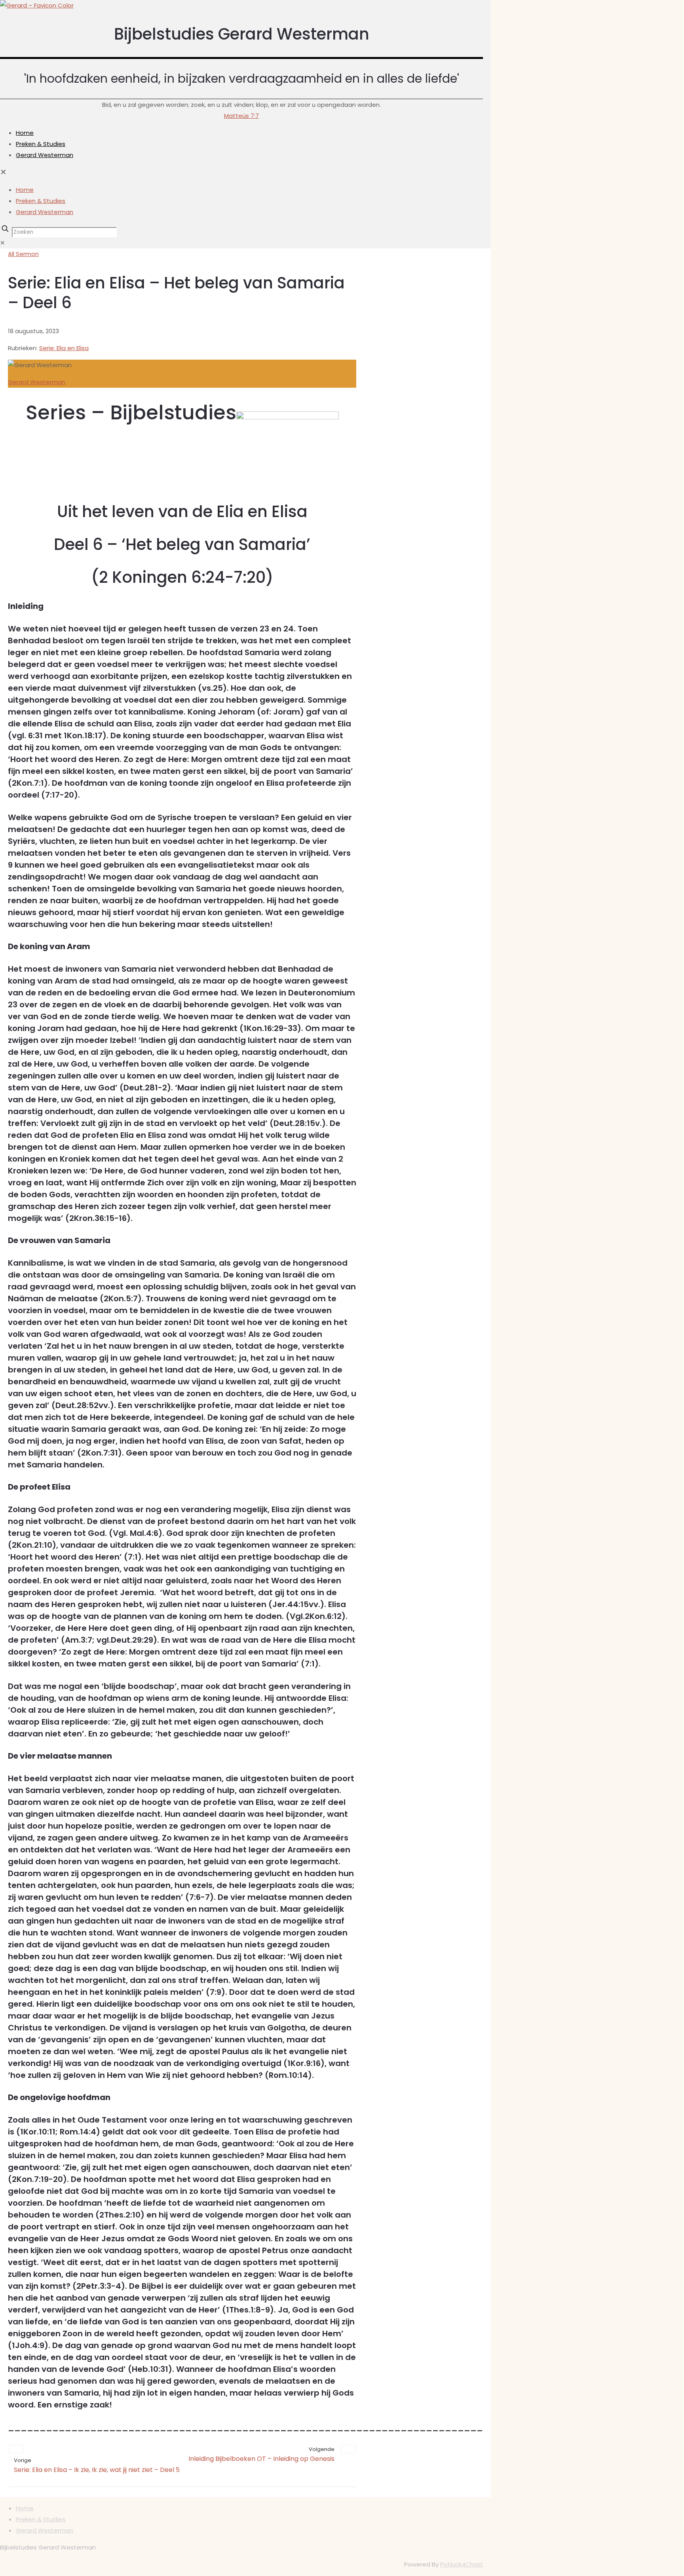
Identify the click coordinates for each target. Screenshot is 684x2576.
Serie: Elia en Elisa (64, 348)
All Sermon (23, 254)
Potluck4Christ (462, 2564)
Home (25, 2508)
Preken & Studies (41, 2519)
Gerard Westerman (37, 382)
